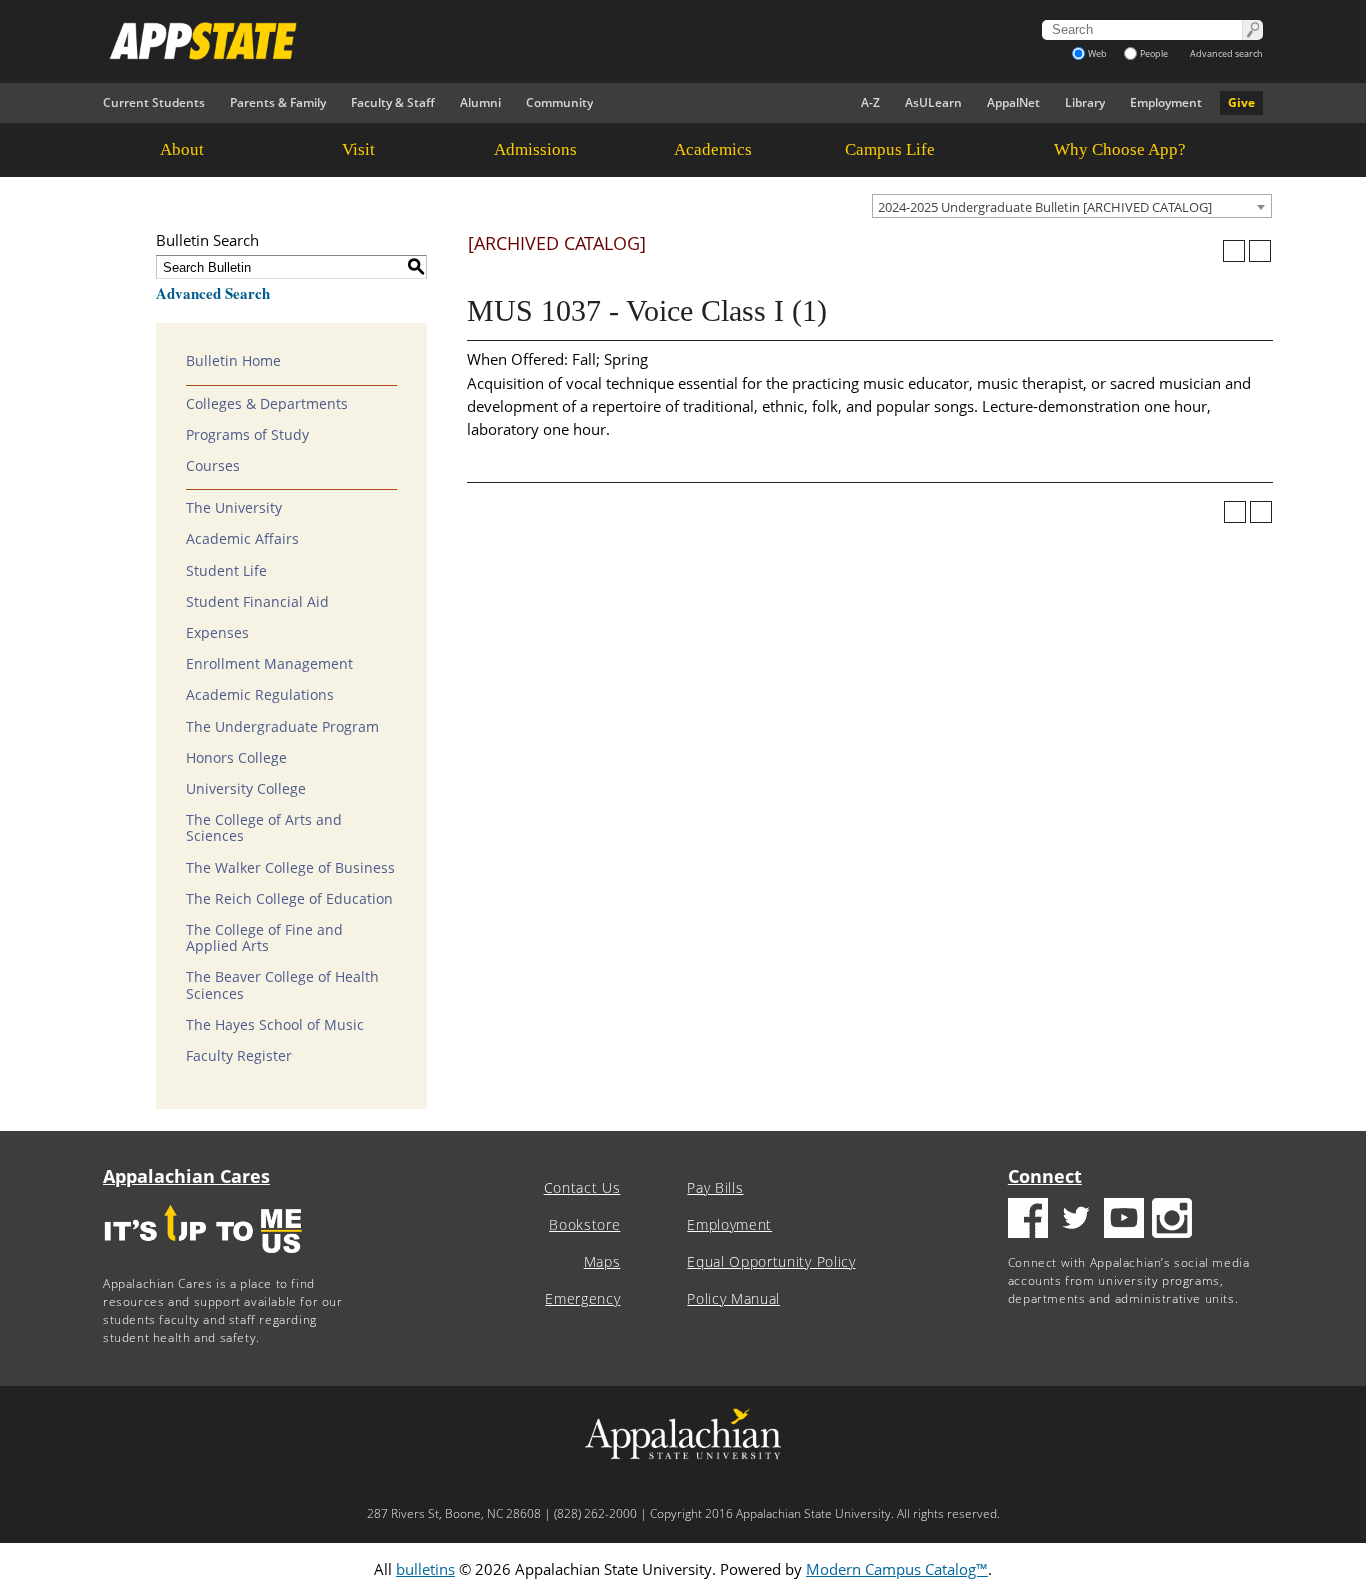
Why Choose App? (1120, 149)
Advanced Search (213, 293)
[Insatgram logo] (1172, 1220)
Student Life (226, 571)
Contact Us (582, 1188)
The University (234, 508)
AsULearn (933, 102)
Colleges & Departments (267, 404)
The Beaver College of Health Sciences (282, 985)
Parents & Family (278, 102)
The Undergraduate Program (282, 727)
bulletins (425, 1569)
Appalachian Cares (186, 1176)
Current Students (154, 102)
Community (559, 102)
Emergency (582, 1299)
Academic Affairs (242, 539)
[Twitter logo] (1076, 1220)
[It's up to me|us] (203, 1259)
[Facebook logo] (1028, 1220)
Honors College (236, 758)
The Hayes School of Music (275, 1025)
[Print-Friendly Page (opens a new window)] (1234, 251)
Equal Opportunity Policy (771, 1262)
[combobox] (1072, 206)
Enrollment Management (269, 664)
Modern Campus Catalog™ (897, 1569)
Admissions (535, 149)
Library (1085, 102)
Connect (1045, 1176)
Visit (358, 149)
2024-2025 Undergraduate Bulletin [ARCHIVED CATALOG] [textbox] (1045, 207)
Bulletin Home (233, 361)
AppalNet (1013, 102)
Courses (213, 466)
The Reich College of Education (289, 899)
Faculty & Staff (393, 102)
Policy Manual (733, 1299)
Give (1241, 102)
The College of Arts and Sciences (264, 828)
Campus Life (890, 149)
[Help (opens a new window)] (1260, 251)
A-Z (870, 102)
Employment (1166, 102)
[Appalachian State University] (502, 41)
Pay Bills (715, 1188)
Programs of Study (247, 435)
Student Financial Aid (257, 602)
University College (246, 789)
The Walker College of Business (290, 868)
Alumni (480, 102)
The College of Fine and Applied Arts (264, 938)
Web (1097, 53)
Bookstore (584, 1225)
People (1154, 53)
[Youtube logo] (1124, 1220)
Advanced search (1226, 53)
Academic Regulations (260, 695)
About (182, 149)
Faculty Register (239, 1056)
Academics (713, 149)
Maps (602, 1262)
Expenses (217, 633)
